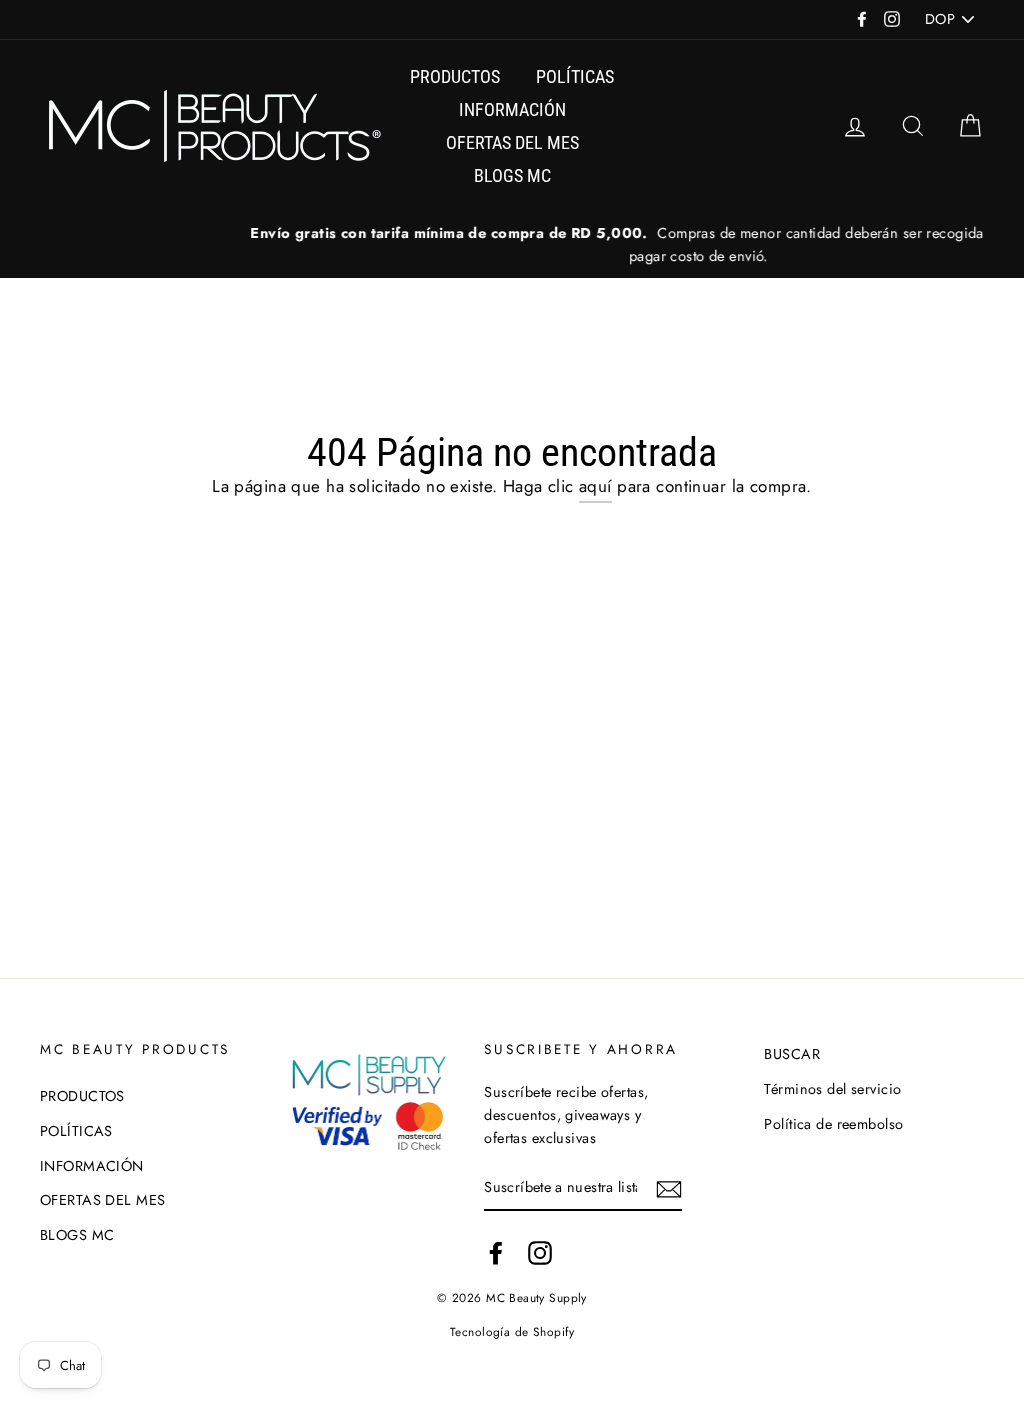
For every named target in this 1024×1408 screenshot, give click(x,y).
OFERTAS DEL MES (512, 142)
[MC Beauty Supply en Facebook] (496, 1253)
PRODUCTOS (455, 76)
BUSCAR (792, 1054)
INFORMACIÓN (512, 109)
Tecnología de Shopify (512, 1331)
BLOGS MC (512, 175)
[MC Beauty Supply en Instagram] (540, 1253)
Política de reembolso (833, 1124)
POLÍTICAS (575, 76)
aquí (595, 486)
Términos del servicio (832, 1089)
